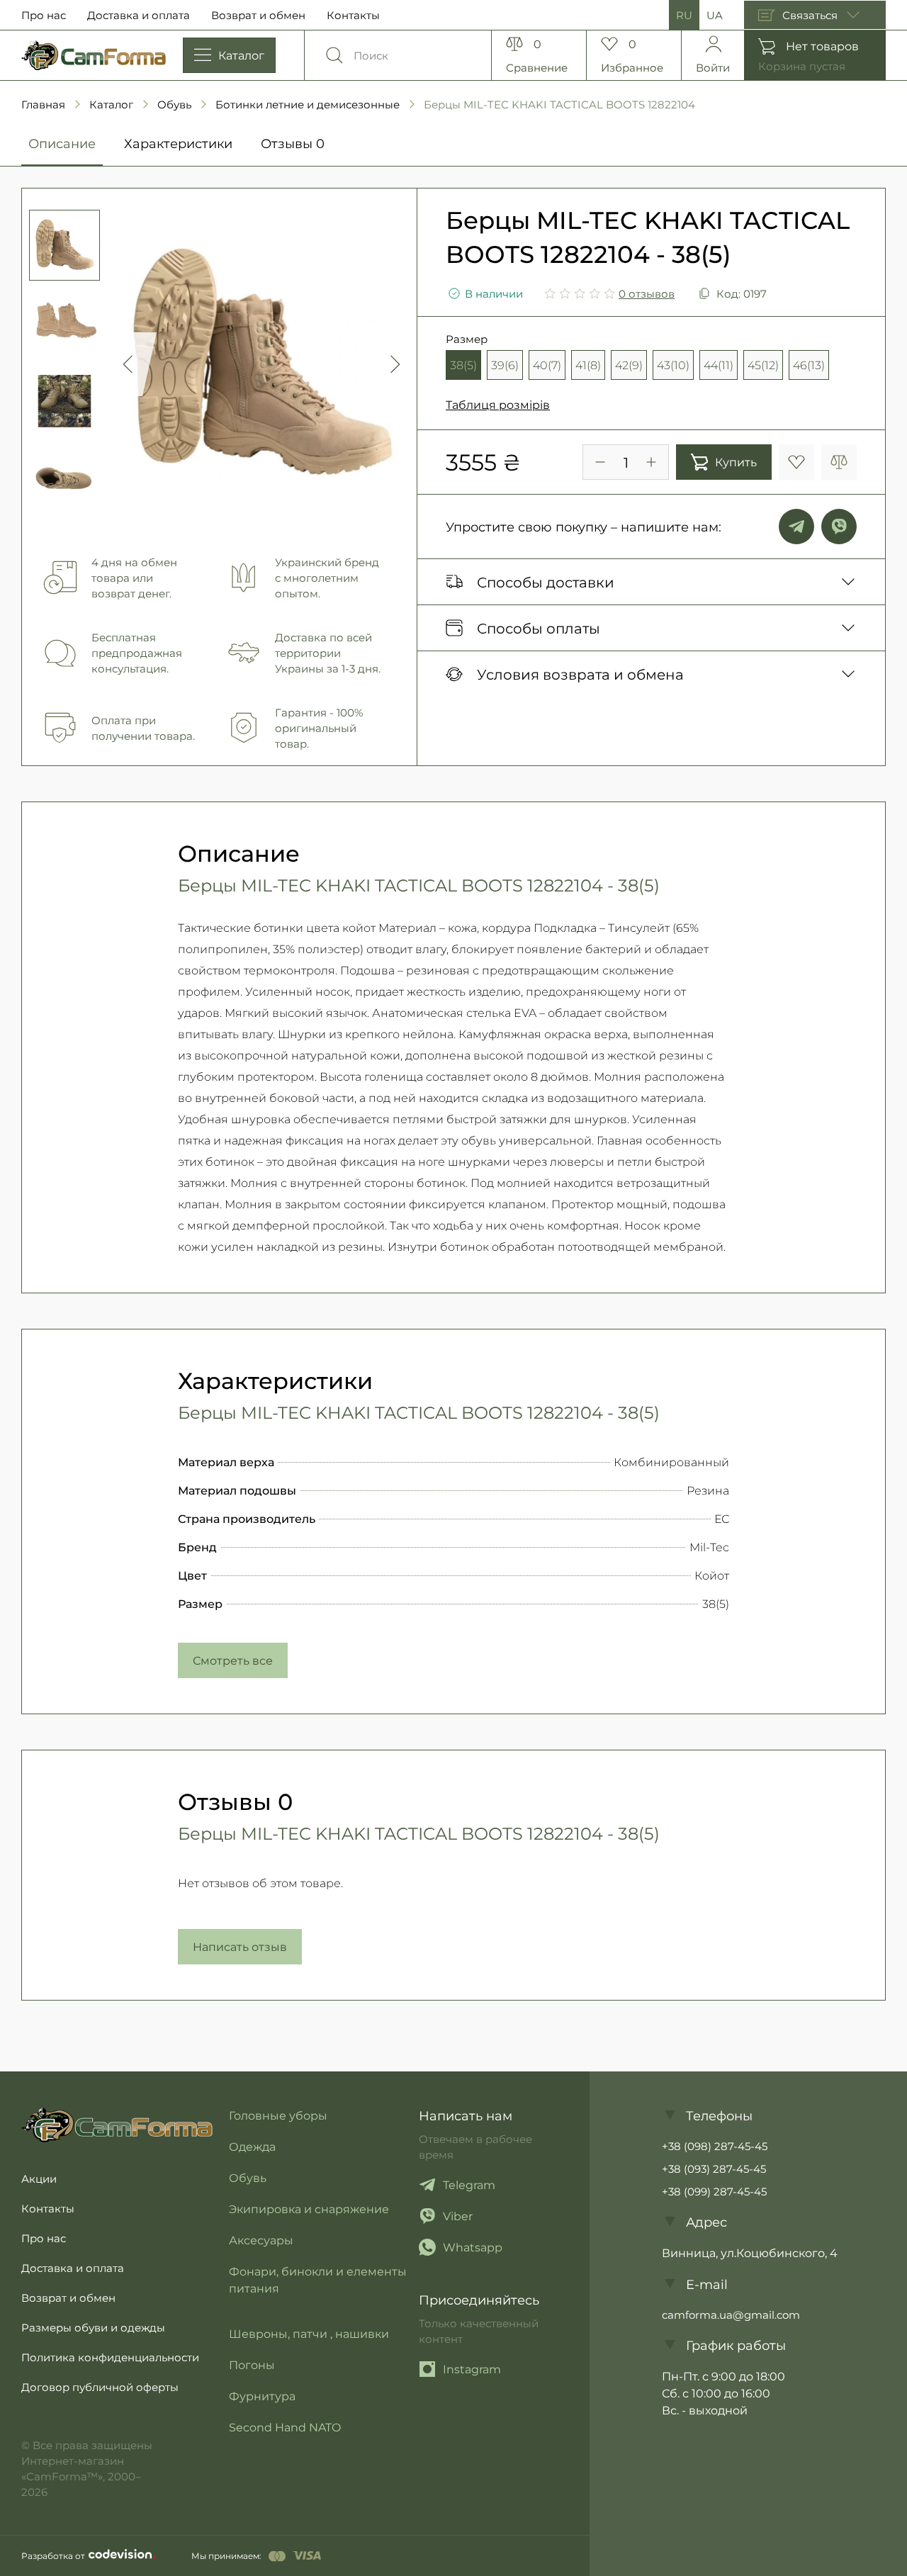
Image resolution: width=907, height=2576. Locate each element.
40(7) (547, 365)
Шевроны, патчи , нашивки (309, 2333)
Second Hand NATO (285, 2427)
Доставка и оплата (139, 15)
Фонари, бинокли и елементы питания (318, 2279)
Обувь (174, 104)
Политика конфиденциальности (110, 2357)
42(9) (629, 365)
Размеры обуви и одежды (93, 2327)
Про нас (44, 15)
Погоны (252, 2364)
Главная (43, 104)
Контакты (353, 15)
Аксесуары (261, 2240)
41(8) (588, 365)
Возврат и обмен (258, 15)
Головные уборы (278, 2115)
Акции (39, 2178)
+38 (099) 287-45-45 (714, 2191)
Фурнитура (262, 2396)
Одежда (252, 2146)
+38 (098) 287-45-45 (715, 2146)
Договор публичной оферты (100, 2387)
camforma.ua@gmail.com (731, 2315)
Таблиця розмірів (498, 404)
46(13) (809, 365)
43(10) (673, 365)
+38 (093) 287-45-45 (714, 2169)
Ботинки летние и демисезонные (308, 104)
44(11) (719, 365)
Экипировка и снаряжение (309, 2209)
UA (715, 15)
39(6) (505, 365)
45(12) (763, 365)
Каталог (111, 104)
